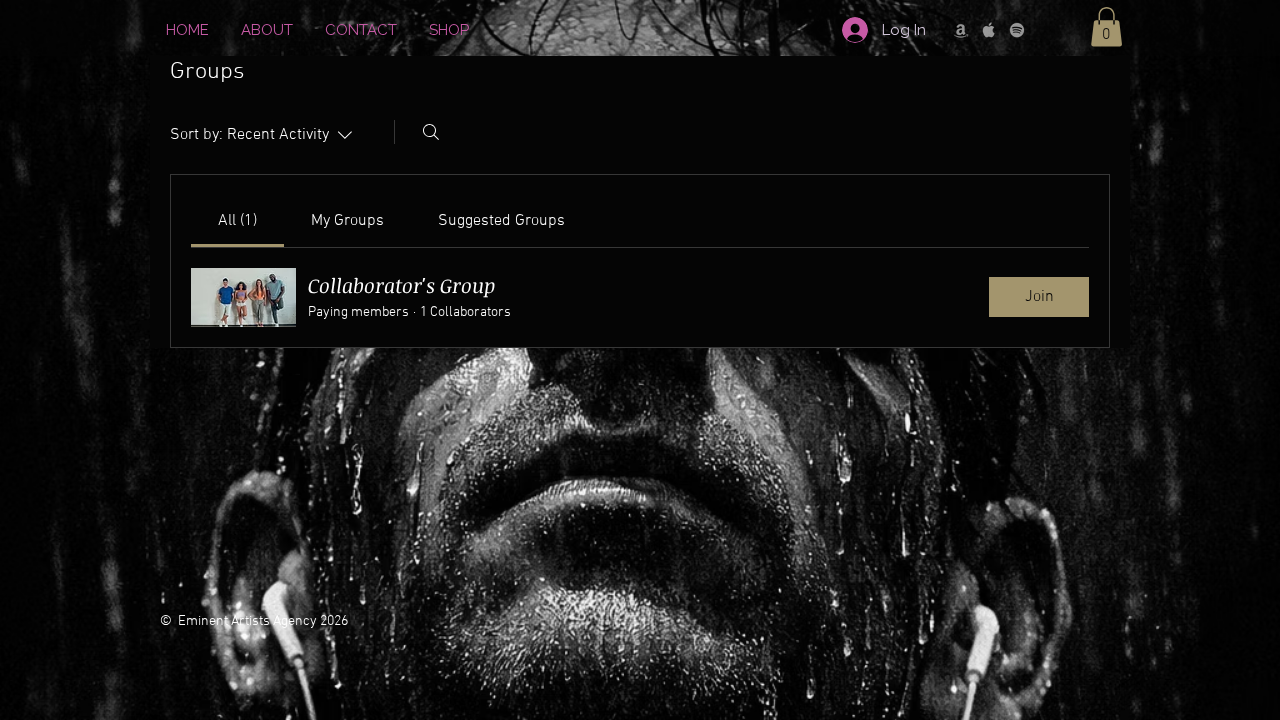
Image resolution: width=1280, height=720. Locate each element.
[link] (237, 221)
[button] (1106, 26)
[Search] (431, 132)
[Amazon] (961, 30)
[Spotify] (1017, 30)
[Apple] (989, 30)
